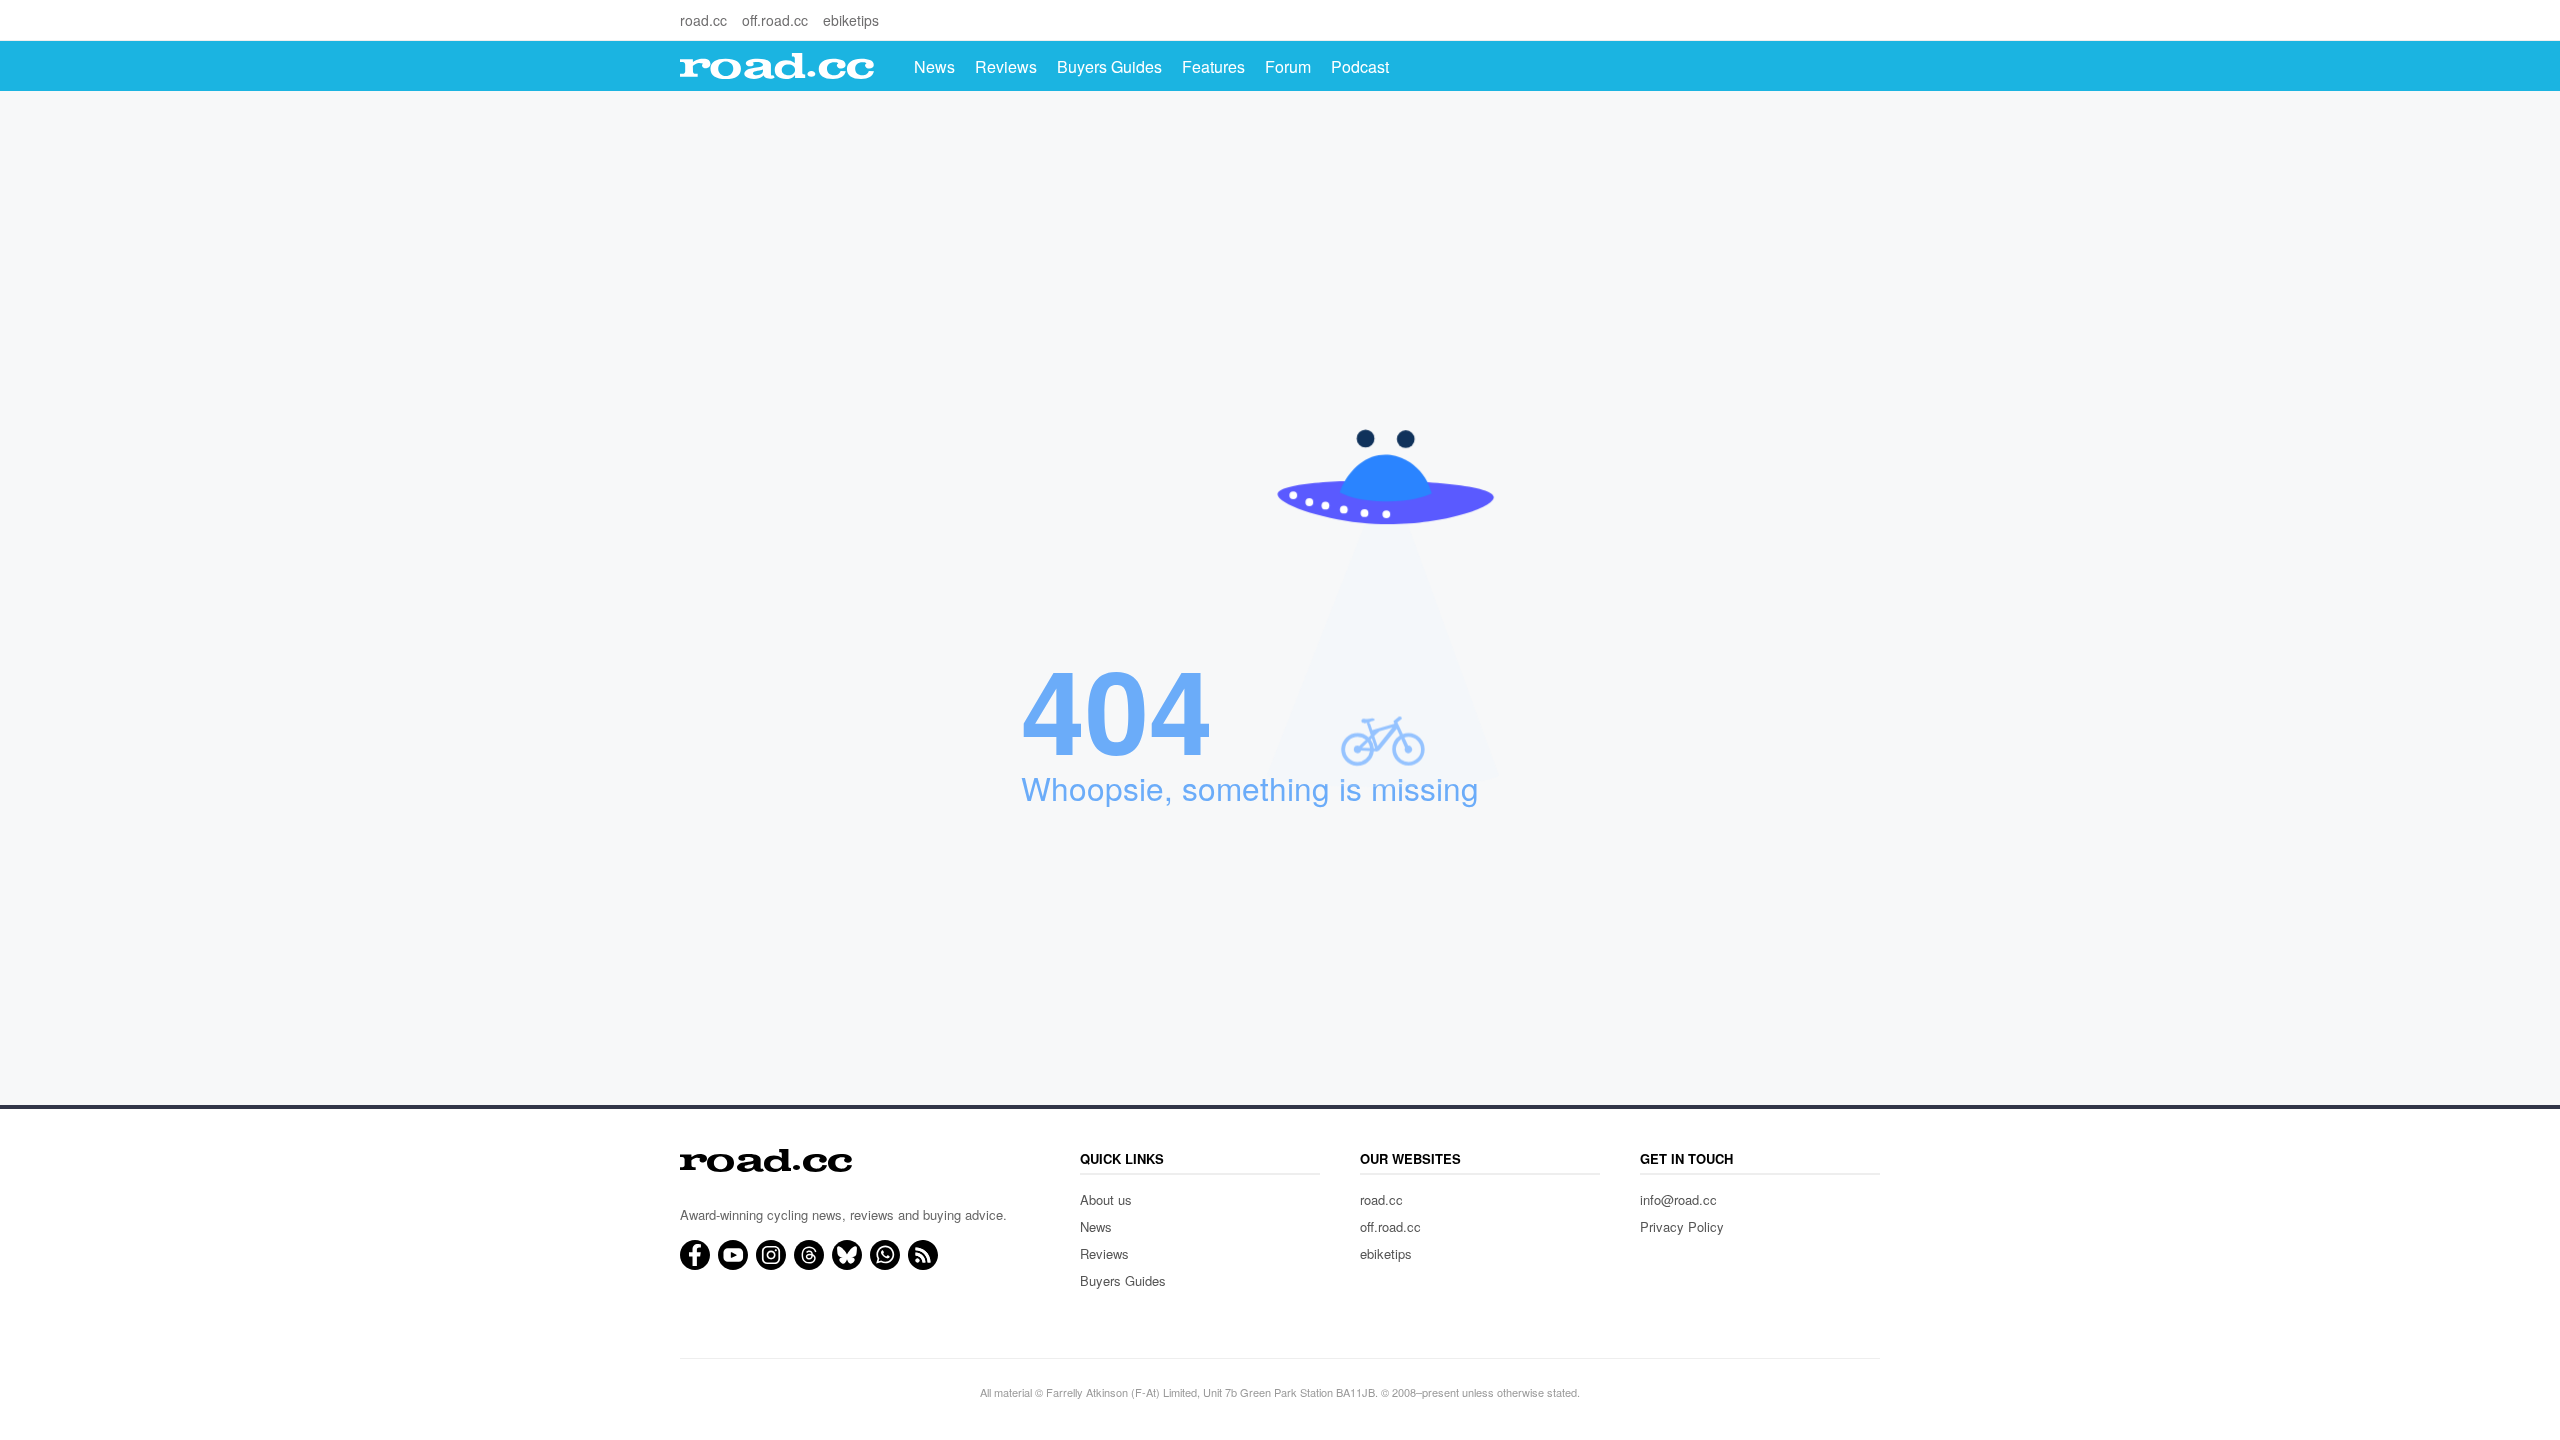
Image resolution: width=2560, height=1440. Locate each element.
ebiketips (851, 20)
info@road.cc (1678, 1199)
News (934, 66)
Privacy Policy (1682, 1226)
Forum (1288, 66)
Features (1213, 66)
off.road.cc (775, 20)
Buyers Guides (1109, 66)
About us (1106, 1199)
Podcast (1360, 66)
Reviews (1006, 66)
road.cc (703, 20)
